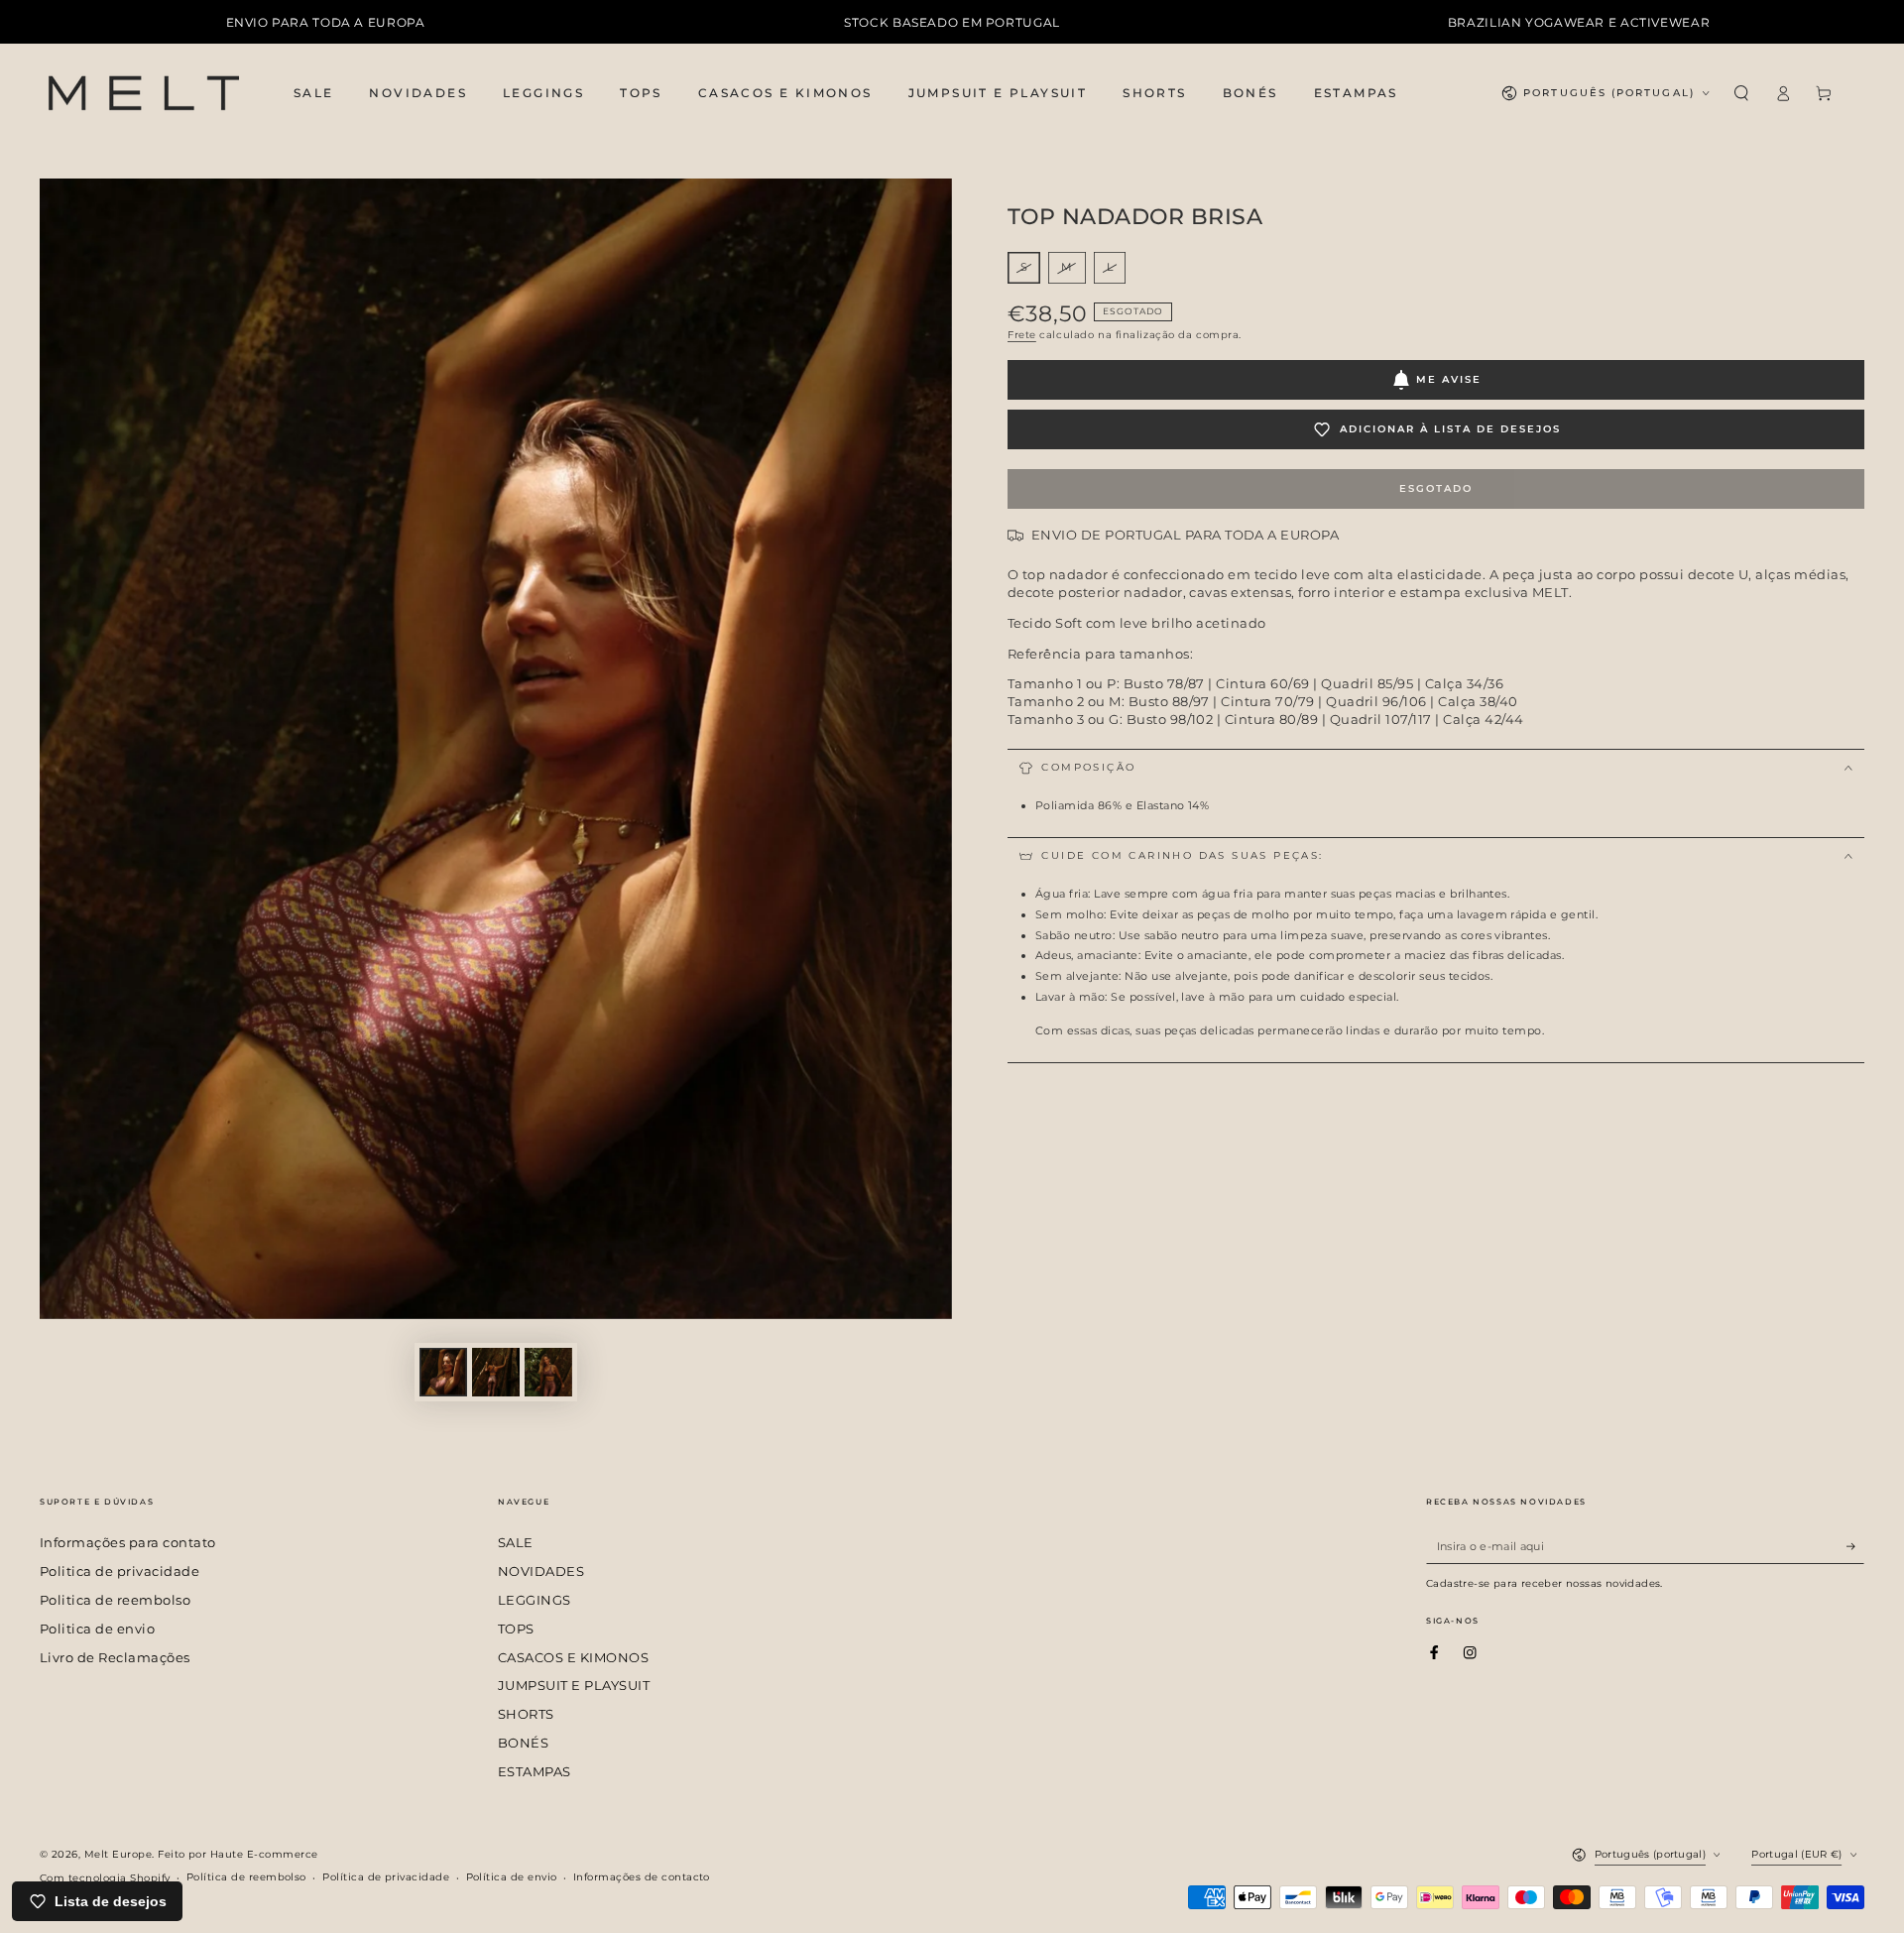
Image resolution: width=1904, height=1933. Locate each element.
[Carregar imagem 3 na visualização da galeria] (548, 1372)
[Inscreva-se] (1855, 1546)
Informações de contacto (642, 1877)
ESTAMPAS (535, 1772)
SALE (516, 1543)
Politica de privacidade (119, 1571)
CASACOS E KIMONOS (573, 1658)
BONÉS (523, 1743)
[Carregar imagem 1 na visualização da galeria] (443, 1372)
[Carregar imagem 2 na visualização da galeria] (496, 1372)
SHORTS (526, 1714)
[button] (1741, 93)
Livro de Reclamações (115, 1658)
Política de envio (512, 1877)
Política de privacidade (386, 1877)
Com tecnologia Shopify (105, 1878)
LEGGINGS (535, 1600)
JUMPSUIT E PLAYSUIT (574, 1686)
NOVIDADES (541, 1571)
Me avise (1449, 379)
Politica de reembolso (115, 1600)
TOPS (516, 1629)
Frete (1022, 335)
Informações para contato (128, 1543)
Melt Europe (118, 1854)
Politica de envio (97, 1629)
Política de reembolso (246, 1877)
